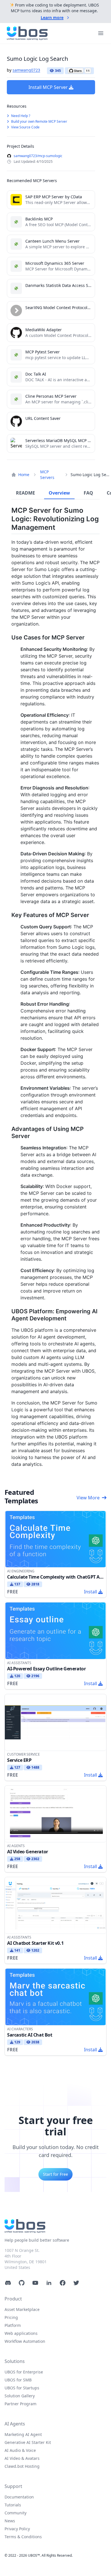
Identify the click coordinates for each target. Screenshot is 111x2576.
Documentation (19, 2497)
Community (16, 2513)
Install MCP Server (48, 87)
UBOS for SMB (18, 2380)
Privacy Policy (17, 2529)
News (10, 2521)
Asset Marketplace (22, 2309)
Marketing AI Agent (23, 2434)
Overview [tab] (59, 493)
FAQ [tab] (88, 493)
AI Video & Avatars (22, 2458)
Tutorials (13, 2505)
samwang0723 (26, 70)
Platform (13, 2325)
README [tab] (25, 493)
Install (91, 1592)
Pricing (11, 2317)
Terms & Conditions (23, 2537)
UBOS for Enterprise (24, 2372)
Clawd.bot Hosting (22, 2466)
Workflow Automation (25, 2341)
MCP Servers (47, 475)
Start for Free (55, 2174)
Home (24, 475)
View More (88, 1498)
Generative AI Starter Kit (28, 2442)
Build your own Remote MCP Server (39, 121)
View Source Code (25, 127)
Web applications (21, 2333)
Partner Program (20, 2404)
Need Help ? (20, 116)
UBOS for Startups (22, 2388)
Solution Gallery (20, 2396)
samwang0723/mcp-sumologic (38, 156)
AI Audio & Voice (20, 2450)
